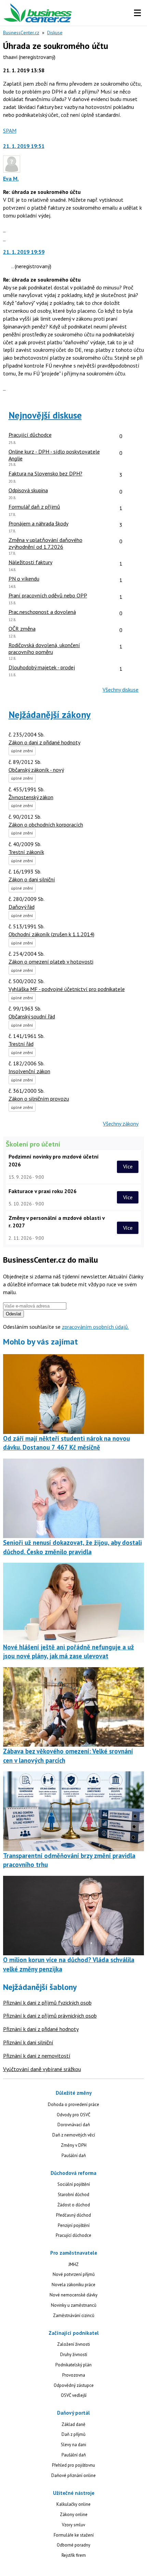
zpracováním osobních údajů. (95, 1327)
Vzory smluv (73, 2525)
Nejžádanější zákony (50, 715)
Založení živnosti (73, 2344)
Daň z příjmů (73, 2434)
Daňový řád (22, 907)
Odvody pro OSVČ (73, 2115)
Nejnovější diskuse (45, 415)
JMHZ (73, 2264)
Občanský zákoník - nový (36, 770)
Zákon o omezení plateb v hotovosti (51, 962)
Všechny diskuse (121, 690)
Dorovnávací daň (74, 2125)
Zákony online (74, 2515)
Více (128, 1167)
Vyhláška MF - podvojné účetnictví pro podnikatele (67, 989)
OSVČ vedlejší (74, 2395)
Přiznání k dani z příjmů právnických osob (50, 2016)
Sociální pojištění (74, 2184)
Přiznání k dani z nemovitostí (37, 2056)
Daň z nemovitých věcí (74, 2135)
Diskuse (55, 33)
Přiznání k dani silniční (28, 2042)
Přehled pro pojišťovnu (73, 2465)
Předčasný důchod (73, 2215)
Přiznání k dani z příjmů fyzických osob (47, 2003)
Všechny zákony (121, 1124)
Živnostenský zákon (31, 797)
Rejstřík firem (74, 2555)
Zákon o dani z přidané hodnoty (44, 742)
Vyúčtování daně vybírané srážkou (42, 2069)
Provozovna (74, 2375)
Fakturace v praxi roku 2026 (43, 1191)
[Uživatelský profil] (12, 171)
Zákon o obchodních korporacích (46, 825)
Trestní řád (21, 1044)
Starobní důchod (73, 2195)
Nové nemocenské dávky (73, 2295)
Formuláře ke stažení (74, 2535)
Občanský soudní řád (32, 1016)
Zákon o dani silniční (32, 879)
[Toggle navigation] (137, 13)
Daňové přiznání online (73, 2475)
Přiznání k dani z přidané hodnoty (41, 2029)
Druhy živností (74, 2355)
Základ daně (73, 2424)
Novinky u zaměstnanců (74, 2305)
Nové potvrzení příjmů (74, 2274)
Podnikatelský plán (73, 2365)
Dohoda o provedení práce (73, 2104)
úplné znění (22, 751)
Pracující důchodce (73, 2235)
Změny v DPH (74, 2145)
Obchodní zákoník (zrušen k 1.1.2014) (51, 934)
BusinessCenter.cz (21, 33)
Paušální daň (74, 2156)
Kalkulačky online (73, 2504)
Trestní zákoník (26, 852)
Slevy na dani (73, 2445)
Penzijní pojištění (74, 2225)
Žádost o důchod (74, 2205)
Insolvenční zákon (29, 1071)
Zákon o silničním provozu (39, 1099)
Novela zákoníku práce (73, 2285)
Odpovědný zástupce (74, 2385)
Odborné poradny (73, 2545)
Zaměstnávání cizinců (74, 2315)
